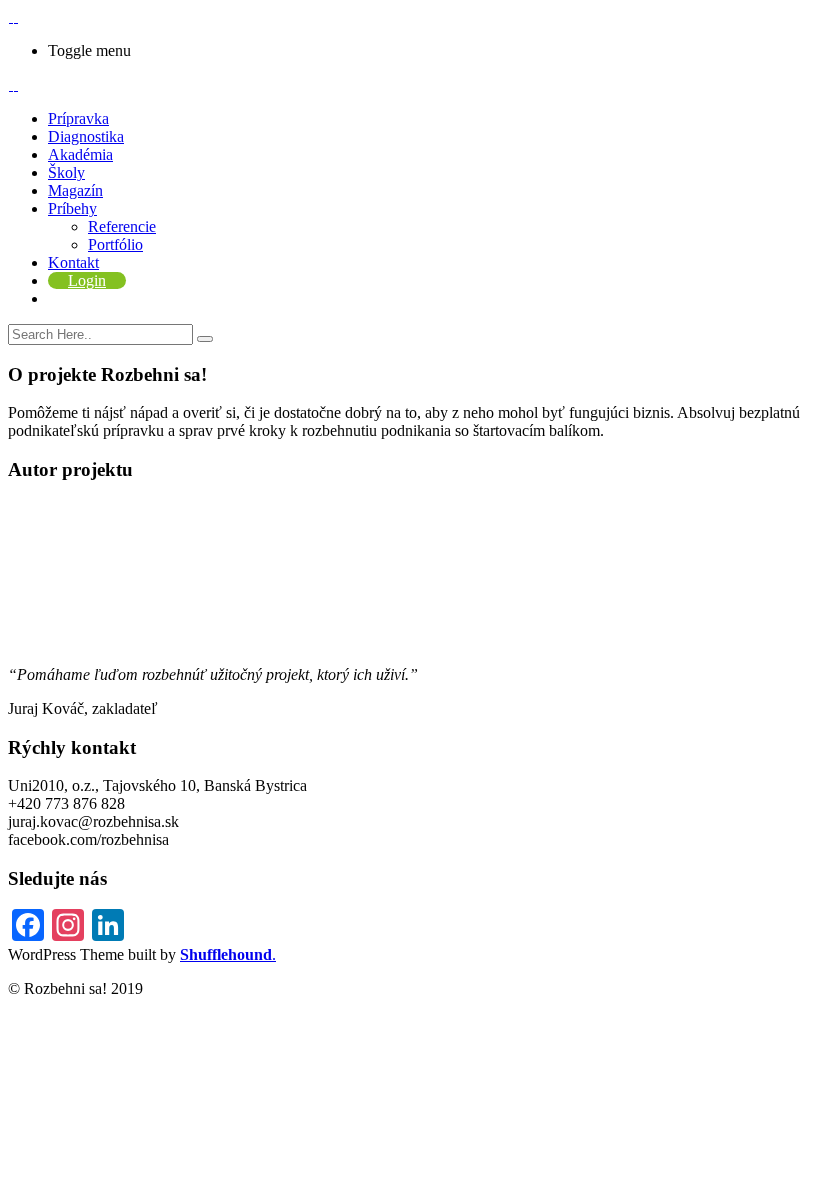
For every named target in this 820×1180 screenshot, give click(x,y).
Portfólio (115, 244)
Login (87, 280)
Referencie (122, 226)
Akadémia (80, 154)
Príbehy (72, 208)
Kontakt (73, 262)
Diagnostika (86, 136)
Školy (66, 172)
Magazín (75, 190)
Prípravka (78, 118)
